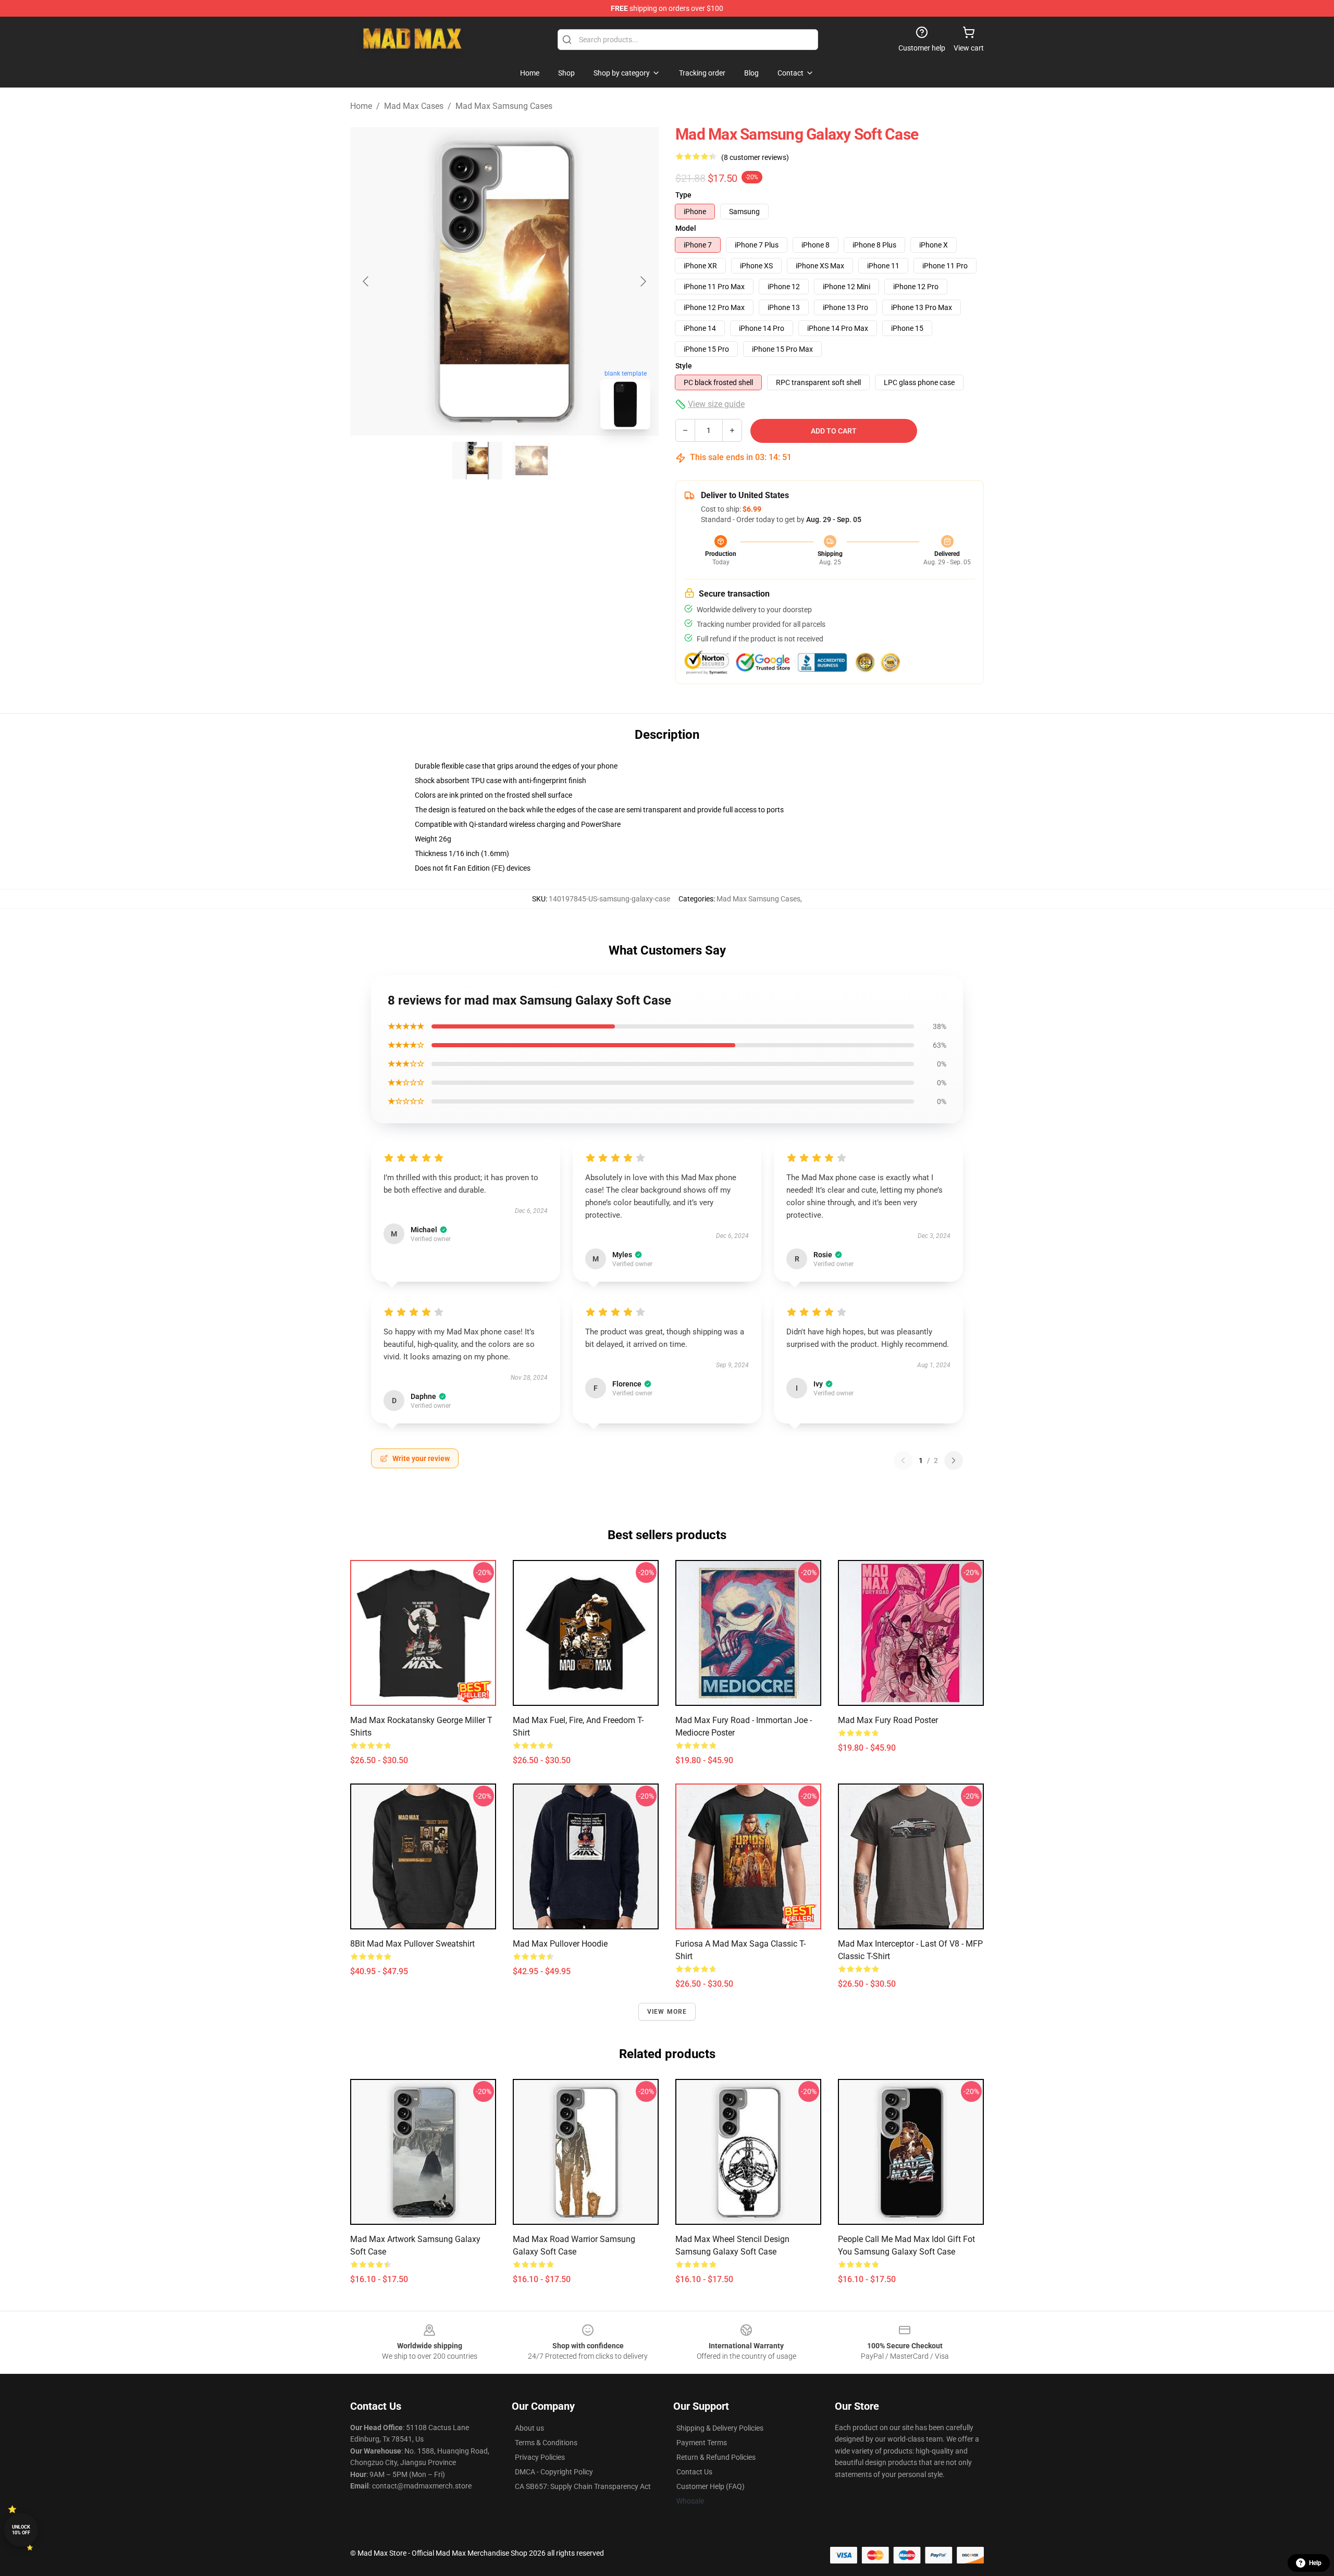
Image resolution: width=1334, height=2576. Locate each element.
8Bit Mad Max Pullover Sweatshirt (412, 1944)
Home (361, 106)
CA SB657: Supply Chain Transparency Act (583, 2486)
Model (686, 228)
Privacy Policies (540, 2457)
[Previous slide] (366, 281)
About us (529, 2428)
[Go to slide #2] (532, 461)
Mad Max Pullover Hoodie (560, 1944)
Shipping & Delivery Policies (720, 2428)
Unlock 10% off (21, 2530)
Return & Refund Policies (716, 2457)
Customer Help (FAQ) (711, 2486)
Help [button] (1315, 2563)
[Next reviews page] (954, 1460)
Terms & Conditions (546, 2443)
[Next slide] (643, 281)
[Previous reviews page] (903, 1460)
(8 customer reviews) (755, 157)
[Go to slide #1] (477, 461)
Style (684, 366)
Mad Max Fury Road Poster (888, 1720)
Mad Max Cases (414, 106)
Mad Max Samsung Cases (504, 106)
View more (667, 2012)
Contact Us (694, 2472)
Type (683, 195)
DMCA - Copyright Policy (554, 2472)
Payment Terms (702, 2443)
